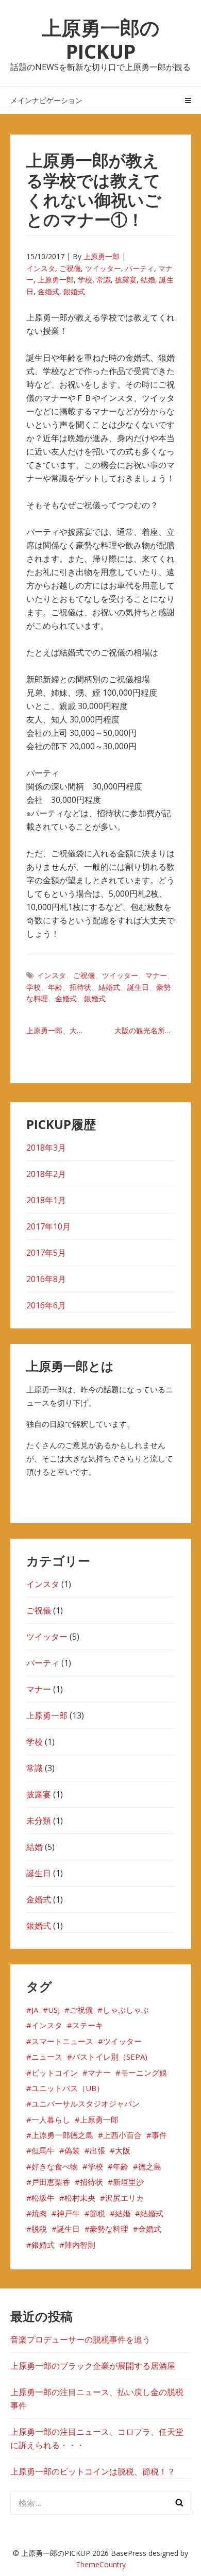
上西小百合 (122, 2135)
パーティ (140, 268)
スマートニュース (62, 2041)
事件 (159, 2135)
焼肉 (39, 2213)
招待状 (80, 987)
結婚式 (109, 987)
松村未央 (80, 2198)
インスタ (41, 268)
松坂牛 (43, 2198)
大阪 (123, 2150)
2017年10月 (48, 1226)
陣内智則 (80, 2245)
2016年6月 (46, 1305)
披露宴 (126, 280)
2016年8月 (46, 1279)
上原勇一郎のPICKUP (101, 39)
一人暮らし (51, 2119)
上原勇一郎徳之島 (62, 2135)
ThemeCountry (101, 2564)
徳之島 (150, 2166)
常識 (104, 280)
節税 (97, 2213)
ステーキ (88, 2025)
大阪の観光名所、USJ (145, 1030)
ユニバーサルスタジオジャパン (86, 2103)
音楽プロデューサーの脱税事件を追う (80, 2339)
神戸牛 (68, 2213)
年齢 (55, 987)
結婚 (148, 280)
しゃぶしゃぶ (126, 2010)
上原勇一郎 (102, 256)
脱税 (39, 2229)
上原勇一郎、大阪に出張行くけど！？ (61, 1030)
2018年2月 (46, 1174)
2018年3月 (46, 1148)
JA (35, 2010)
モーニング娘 (144, 2073)
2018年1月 (46, 1200)
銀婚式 (74, 291)
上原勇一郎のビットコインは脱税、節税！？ (93, 2471)
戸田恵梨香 (51, 2182)
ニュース (47, 2057)
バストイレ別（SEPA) (110, 2057)
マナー (156, 975)
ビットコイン (55, 2073)
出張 (97, 2150)
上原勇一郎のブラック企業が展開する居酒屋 (93, 2366)
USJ (54, 2010)
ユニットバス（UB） (68, 2088)
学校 (85, 280)
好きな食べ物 (55, 2166)
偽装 (72, 2150)
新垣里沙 (128, 2182)
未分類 (39, 1821)
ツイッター (103, 268)
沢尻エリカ (124, 2198)
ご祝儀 (70, 268)
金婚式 (48, 291)
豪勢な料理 (109, 2229)
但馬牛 (43, 2150)
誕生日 (138, 987)
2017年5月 (46, 1253)
